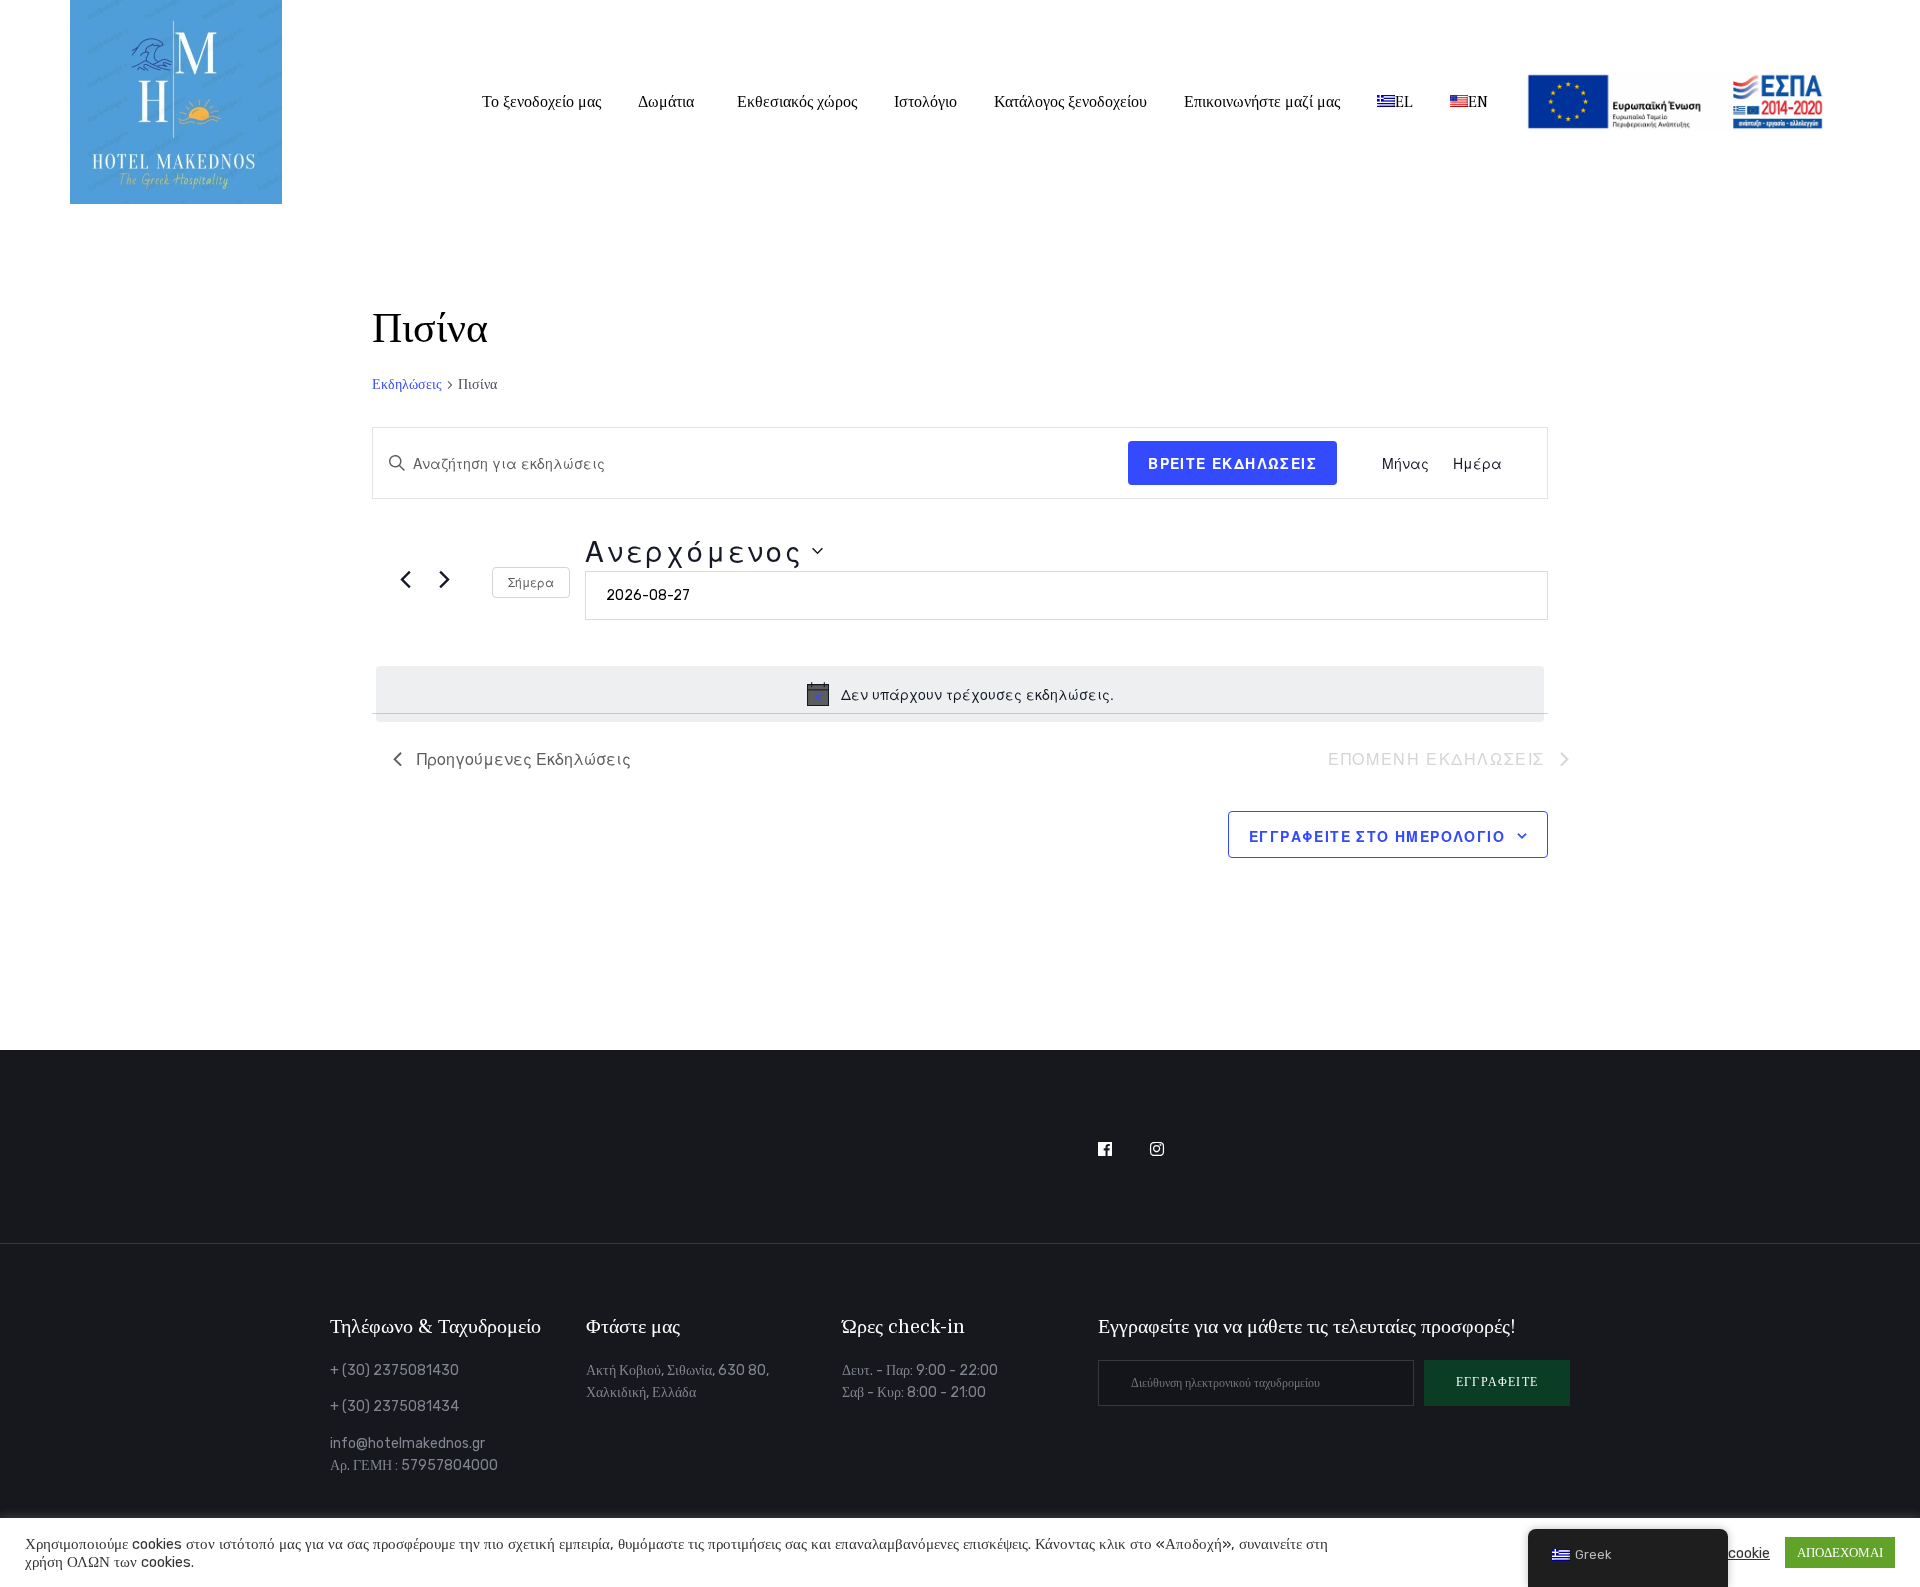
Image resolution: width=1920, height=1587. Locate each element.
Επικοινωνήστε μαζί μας (1262, 102)
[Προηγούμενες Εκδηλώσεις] (405, 579)
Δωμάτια (666, 102)
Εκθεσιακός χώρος (797, 102)
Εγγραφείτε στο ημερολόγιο (1377, 836)
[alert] (960, 694)
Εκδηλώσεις (407, 384)
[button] (1497, 1383)
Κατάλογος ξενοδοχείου (1070, 102)
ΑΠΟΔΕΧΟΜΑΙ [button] (1840, 1552)
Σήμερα (531, 581)
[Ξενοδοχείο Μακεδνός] (176, 102)
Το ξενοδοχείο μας (541, 102)
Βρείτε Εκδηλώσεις (1232, 463)
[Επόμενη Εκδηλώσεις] (444, 579)
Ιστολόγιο (925, 102)
